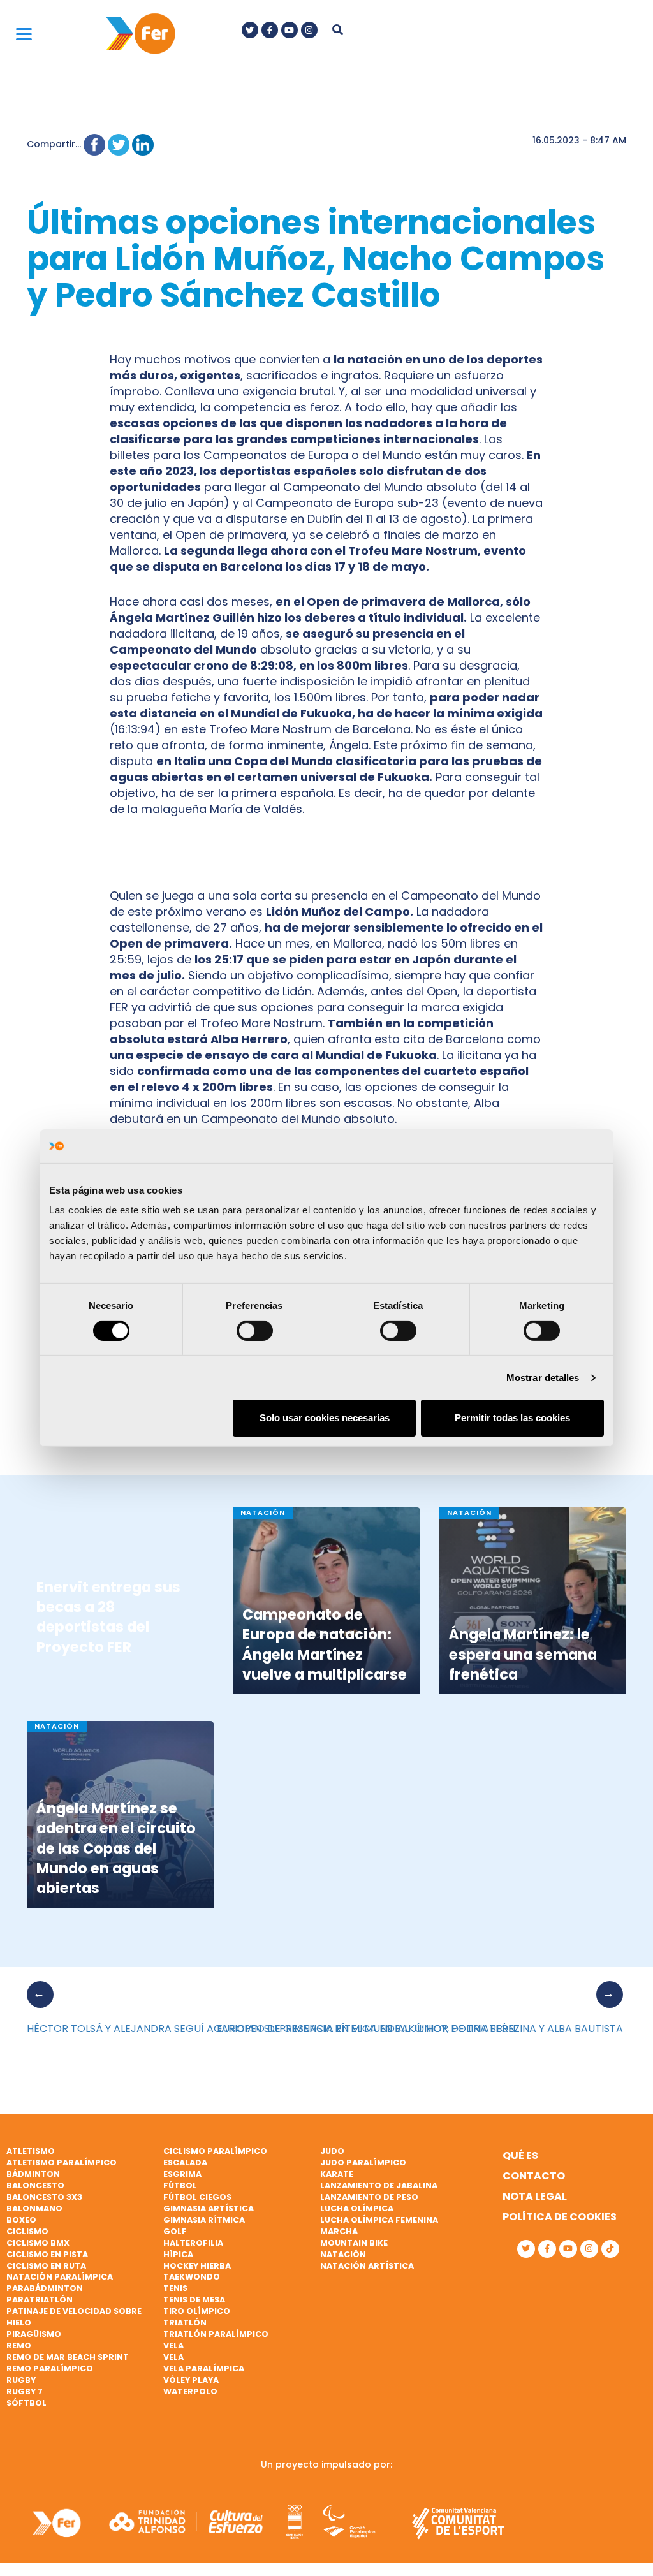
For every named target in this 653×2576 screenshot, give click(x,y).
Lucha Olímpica (357, 2208)
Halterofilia (193, 2243)
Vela (173, 2345)
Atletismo (31, 2151)
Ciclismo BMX (38, 2243)
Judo (332, 2151)
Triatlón (185, 2323)
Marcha (339, 2231)
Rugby (21, 2380)
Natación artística (367, 2266)
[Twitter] (250, 30)
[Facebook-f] (270, 30)
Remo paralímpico (50, 2368)
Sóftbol (26, 2403)
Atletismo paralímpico (62, 2163)
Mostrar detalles (543, 1378)
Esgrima (182, 2174)
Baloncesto (35, 2185)
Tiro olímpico (197, 2311)
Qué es (520, 2155)
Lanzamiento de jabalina (379, 2185)
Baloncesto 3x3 (44, 2197)
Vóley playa (191, 2380)
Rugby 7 (25, 2391)
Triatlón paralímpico (216, 2334)
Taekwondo (192, 2277)
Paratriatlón (40, 2300)
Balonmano (34, 2208)
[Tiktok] (610, 2249)
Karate (337, 2174)
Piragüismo (34, 2334)
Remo (19, 2345)
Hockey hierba (197, 2266)
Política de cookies (560, 2217)
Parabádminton (45, 2288)
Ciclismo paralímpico (215, 2151)
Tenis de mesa (194, 2300)
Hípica (178, 2254)
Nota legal (535, 2196)
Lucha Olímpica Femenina (379, 2220)
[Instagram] (309, 30)
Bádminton (33, 2174)
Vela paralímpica (204, 2368)
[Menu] (24, 33)
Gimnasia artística (209, 2208)
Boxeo (21, 2220)
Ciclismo (27, 2231)
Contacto (534, 2176)
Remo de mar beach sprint (68, 2357)
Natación (343, 2254)
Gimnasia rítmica (204, 2220)
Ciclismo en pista (47, 2254)
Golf (175, 2231)
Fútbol (180, 2185)
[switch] (255, 1331)
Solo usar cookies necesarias (325, 1418)
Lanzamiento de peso (369, 2197)
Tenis (175, 2288)
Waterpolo (190, 2391)
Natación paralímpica (60, 2277)
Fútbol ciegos (197, 2197)
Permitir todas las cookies (512, 1418)
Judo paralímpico (363, 2163)
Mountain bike (354, 2243)
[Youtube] (290, 30)
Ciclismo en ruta (46, 2266)
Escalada (185, 2163)
